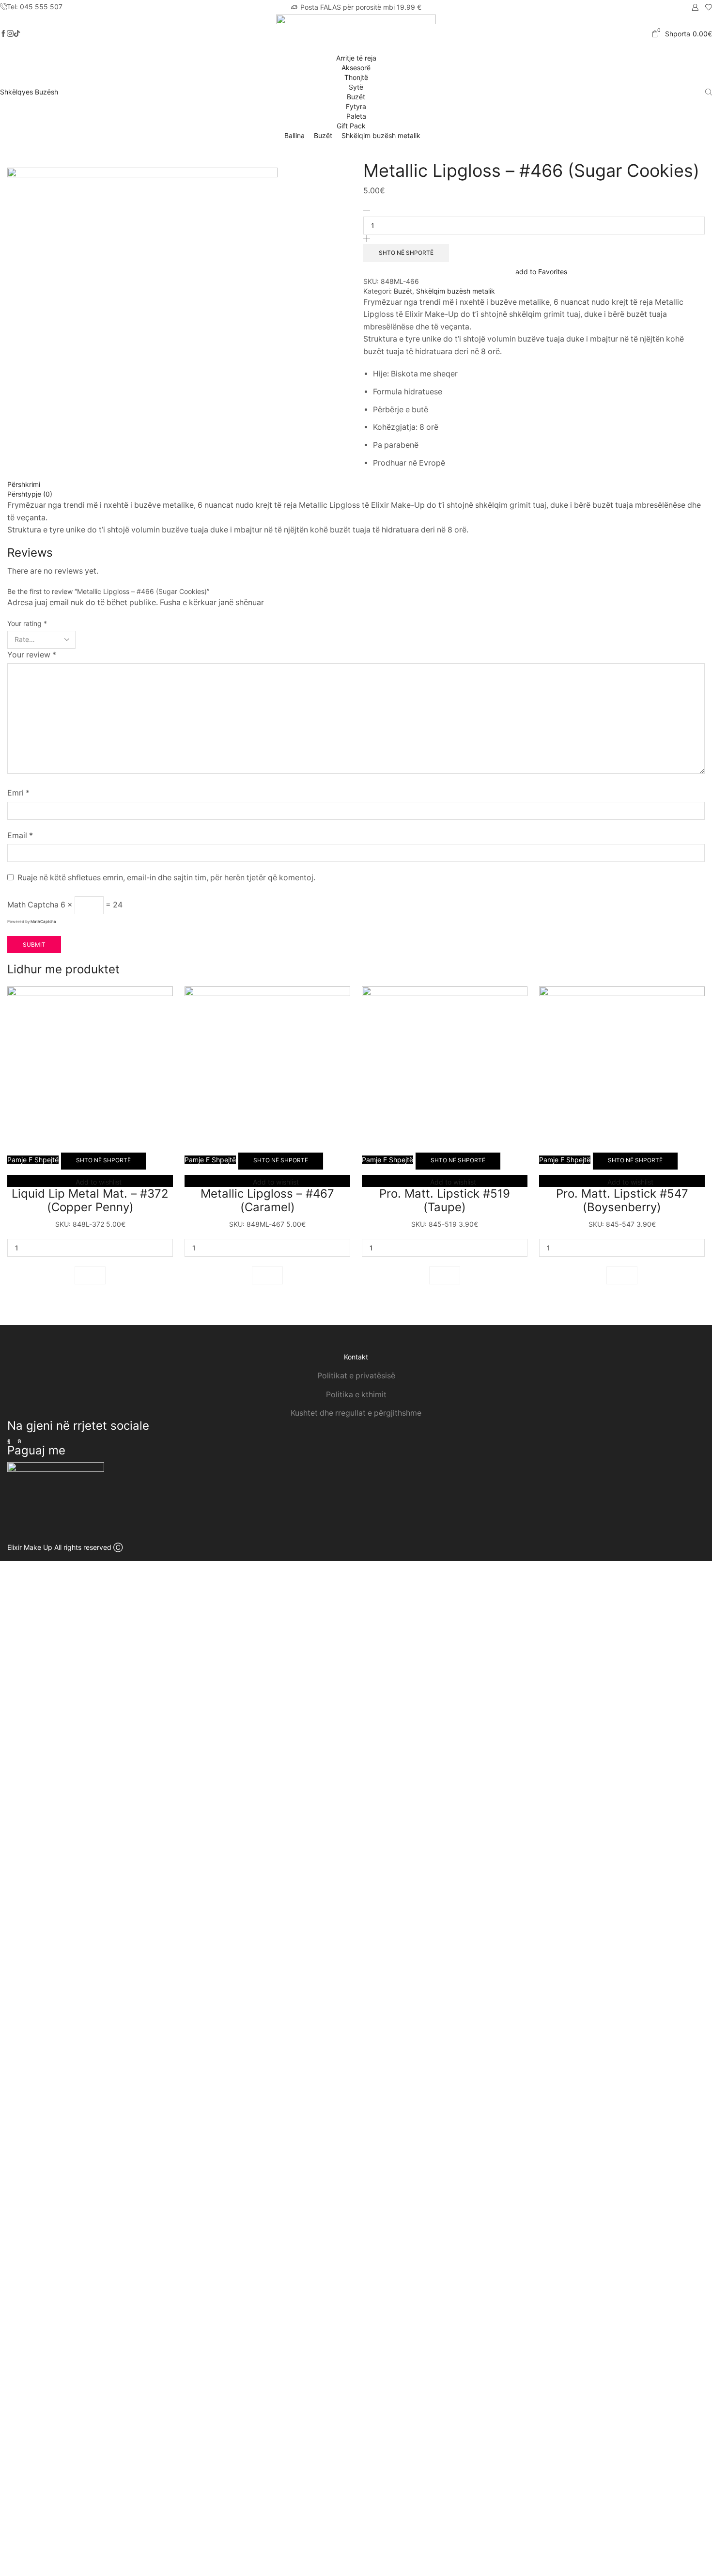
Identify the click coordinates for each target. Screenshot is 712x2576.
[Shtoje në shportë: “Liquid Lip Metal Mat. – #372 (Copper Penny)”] (90, 1275)
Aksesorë (356, 68)
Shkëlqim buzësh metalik (381, 135)
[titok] (10, 34)
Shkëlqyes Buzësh (29, 92)
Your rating (27, 623)
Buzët (356, 97)
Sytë (356, 87)
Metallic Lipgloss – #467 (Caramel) (267, 1201)
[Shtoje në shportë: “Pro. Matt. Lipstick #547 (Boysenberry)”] (622, 1275)
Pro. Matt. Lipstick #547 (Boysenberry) (622, 1201)
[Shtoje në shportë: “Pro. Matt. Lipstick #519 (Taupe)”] (445, 1275)
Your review (32, 655)
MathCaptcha (43, 921)
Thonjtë (356, 77)
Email (20, 835)
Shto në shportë (406, 253)
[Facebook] (3, 34)
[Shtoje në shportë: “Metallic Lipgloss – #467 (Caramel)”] (267, 1275)
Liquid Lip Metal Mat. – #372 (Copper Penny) (90, 1201)
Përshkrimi (24, 484)
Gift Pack (352, 126)
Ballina (294, 135)
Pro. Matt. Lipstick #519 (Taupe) (445, 1201)
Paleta (356, 116)
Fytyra (356, 106)
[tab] (356, 484)
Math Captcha (33, 905)
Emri (18, 793)
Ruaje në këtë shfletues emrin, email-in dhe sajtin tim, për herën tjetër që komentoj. (166, 878)
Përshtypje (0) (30, 494)
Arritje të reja (356, 58)
